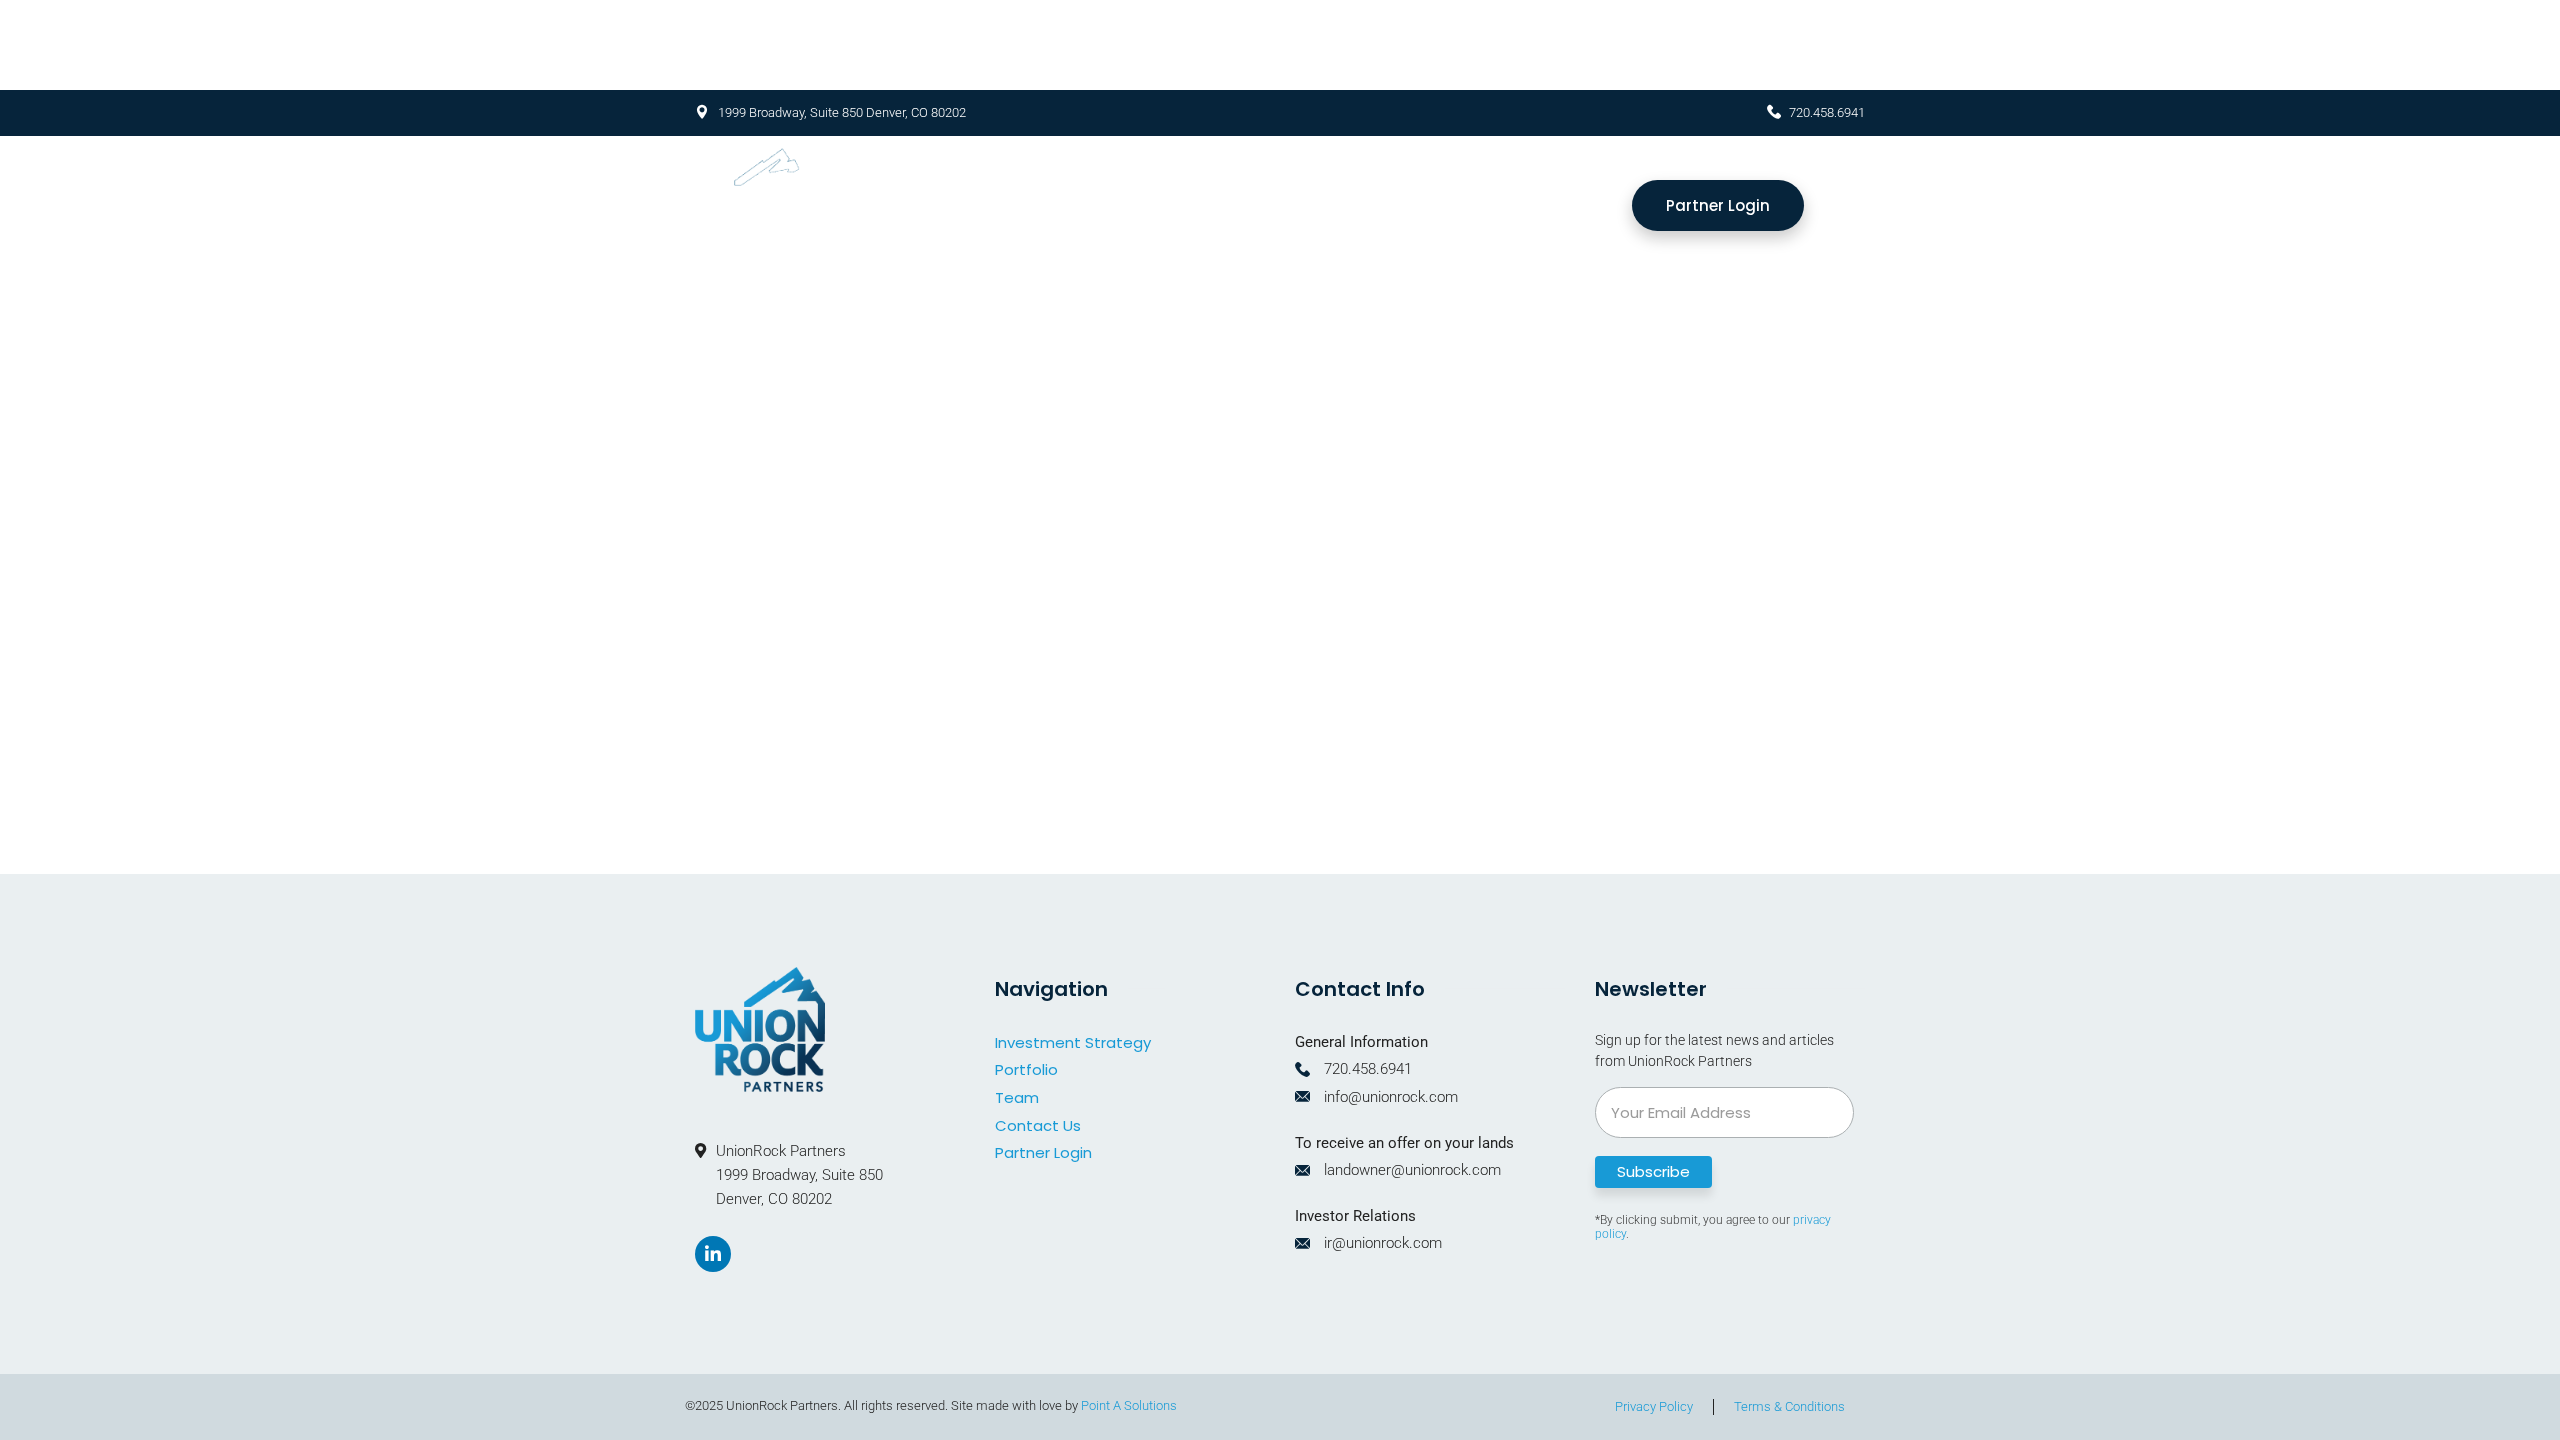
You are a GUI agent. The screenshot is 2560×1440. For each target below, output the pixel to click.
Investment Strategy (1273, 205)
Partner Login (1043, 1152)
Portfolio (1458, 205)
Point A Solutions (1129, 1405)
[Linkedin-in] (713, 1254)
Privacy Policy (1654, 1406)
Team (1568, 205)
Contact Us (1038, 1125)
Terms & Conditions (1789, 1406)
